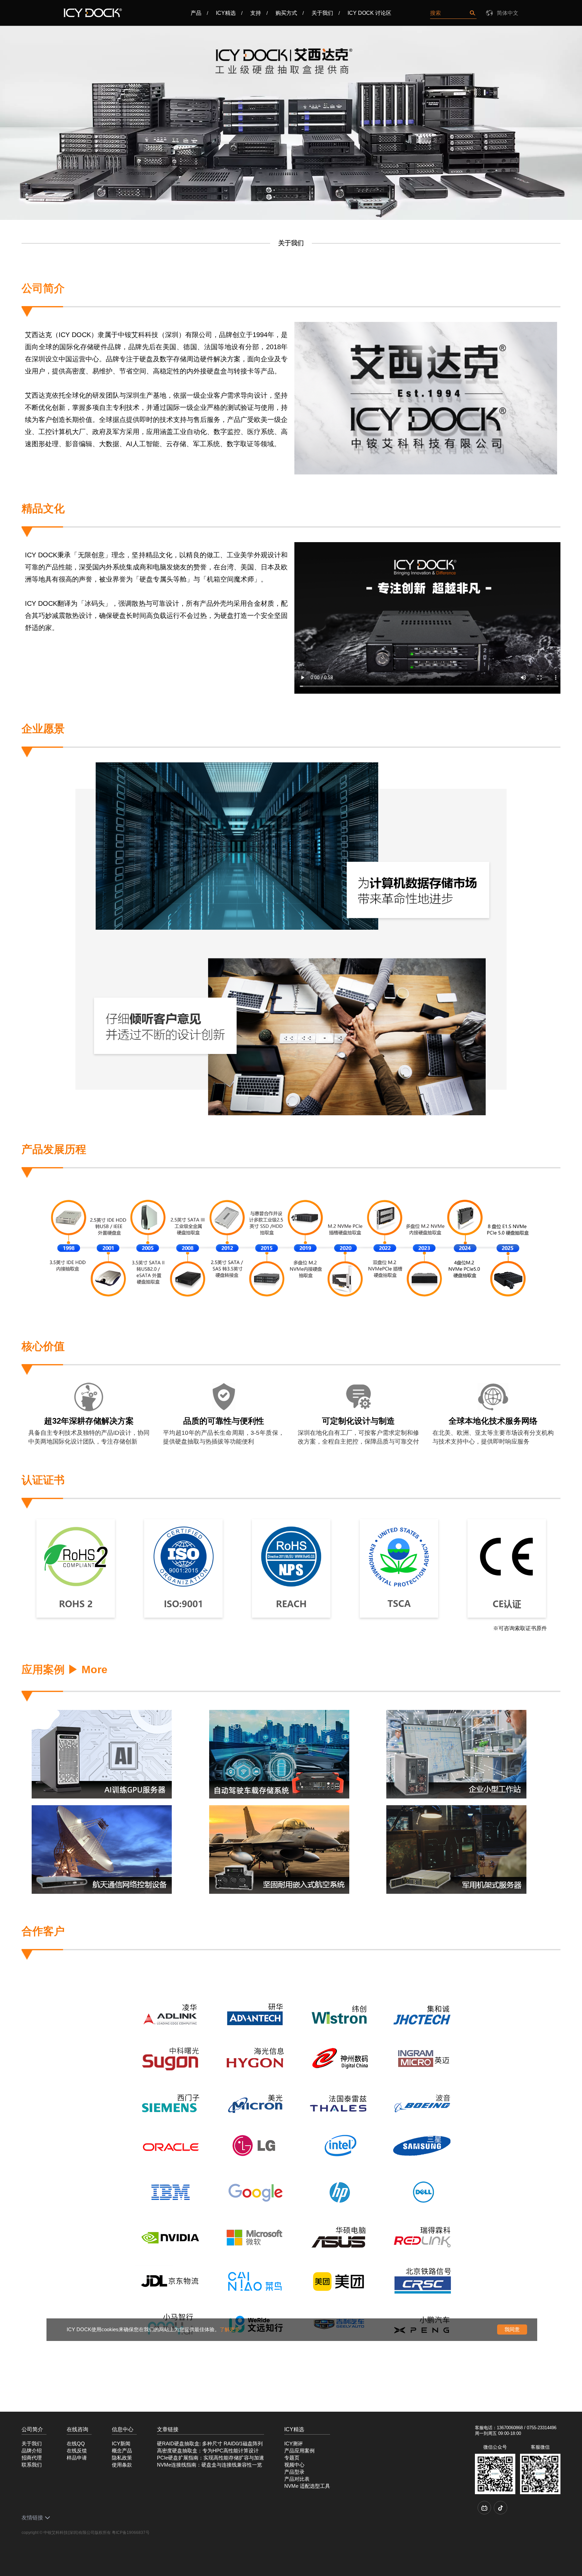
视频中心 (294, 2465)
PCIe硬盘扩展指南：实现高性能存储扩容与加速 (211, 2458)
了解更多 (230, 2329)
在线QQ (76, 2444)
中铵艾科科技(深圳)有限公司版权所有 (77, 2533)
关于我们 (322, 13)
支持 (256, 13)
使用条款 (122, 2465)
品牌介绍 (32, 2451)
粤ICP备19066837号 (131, 2533)
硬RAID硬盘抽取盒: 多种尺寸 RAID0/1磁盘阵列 (210, 2444)
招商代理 (32, 2458)
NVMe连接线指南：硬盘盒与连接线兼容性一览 (209, 2465)
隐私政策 (122, 2458)
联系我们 (32, 2465)
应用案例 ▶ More (64, 1670)
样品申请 (77, 2458)
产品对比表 (297, 2479)
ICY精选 (226, 13)
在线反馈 (77, 2451)
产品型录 (294, 2472)
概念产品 (122, 2451)
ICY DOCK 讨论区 (369, 13)
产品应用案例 (299, 2451)
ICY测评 (294, 2444)
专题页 (292, 2458)
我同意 (512, 2329)
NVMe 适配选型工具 (307, 2486)
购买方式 (286, 13)
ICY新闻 (121, 2444)
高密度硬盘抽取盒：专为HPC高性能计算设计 (208, 2451)
